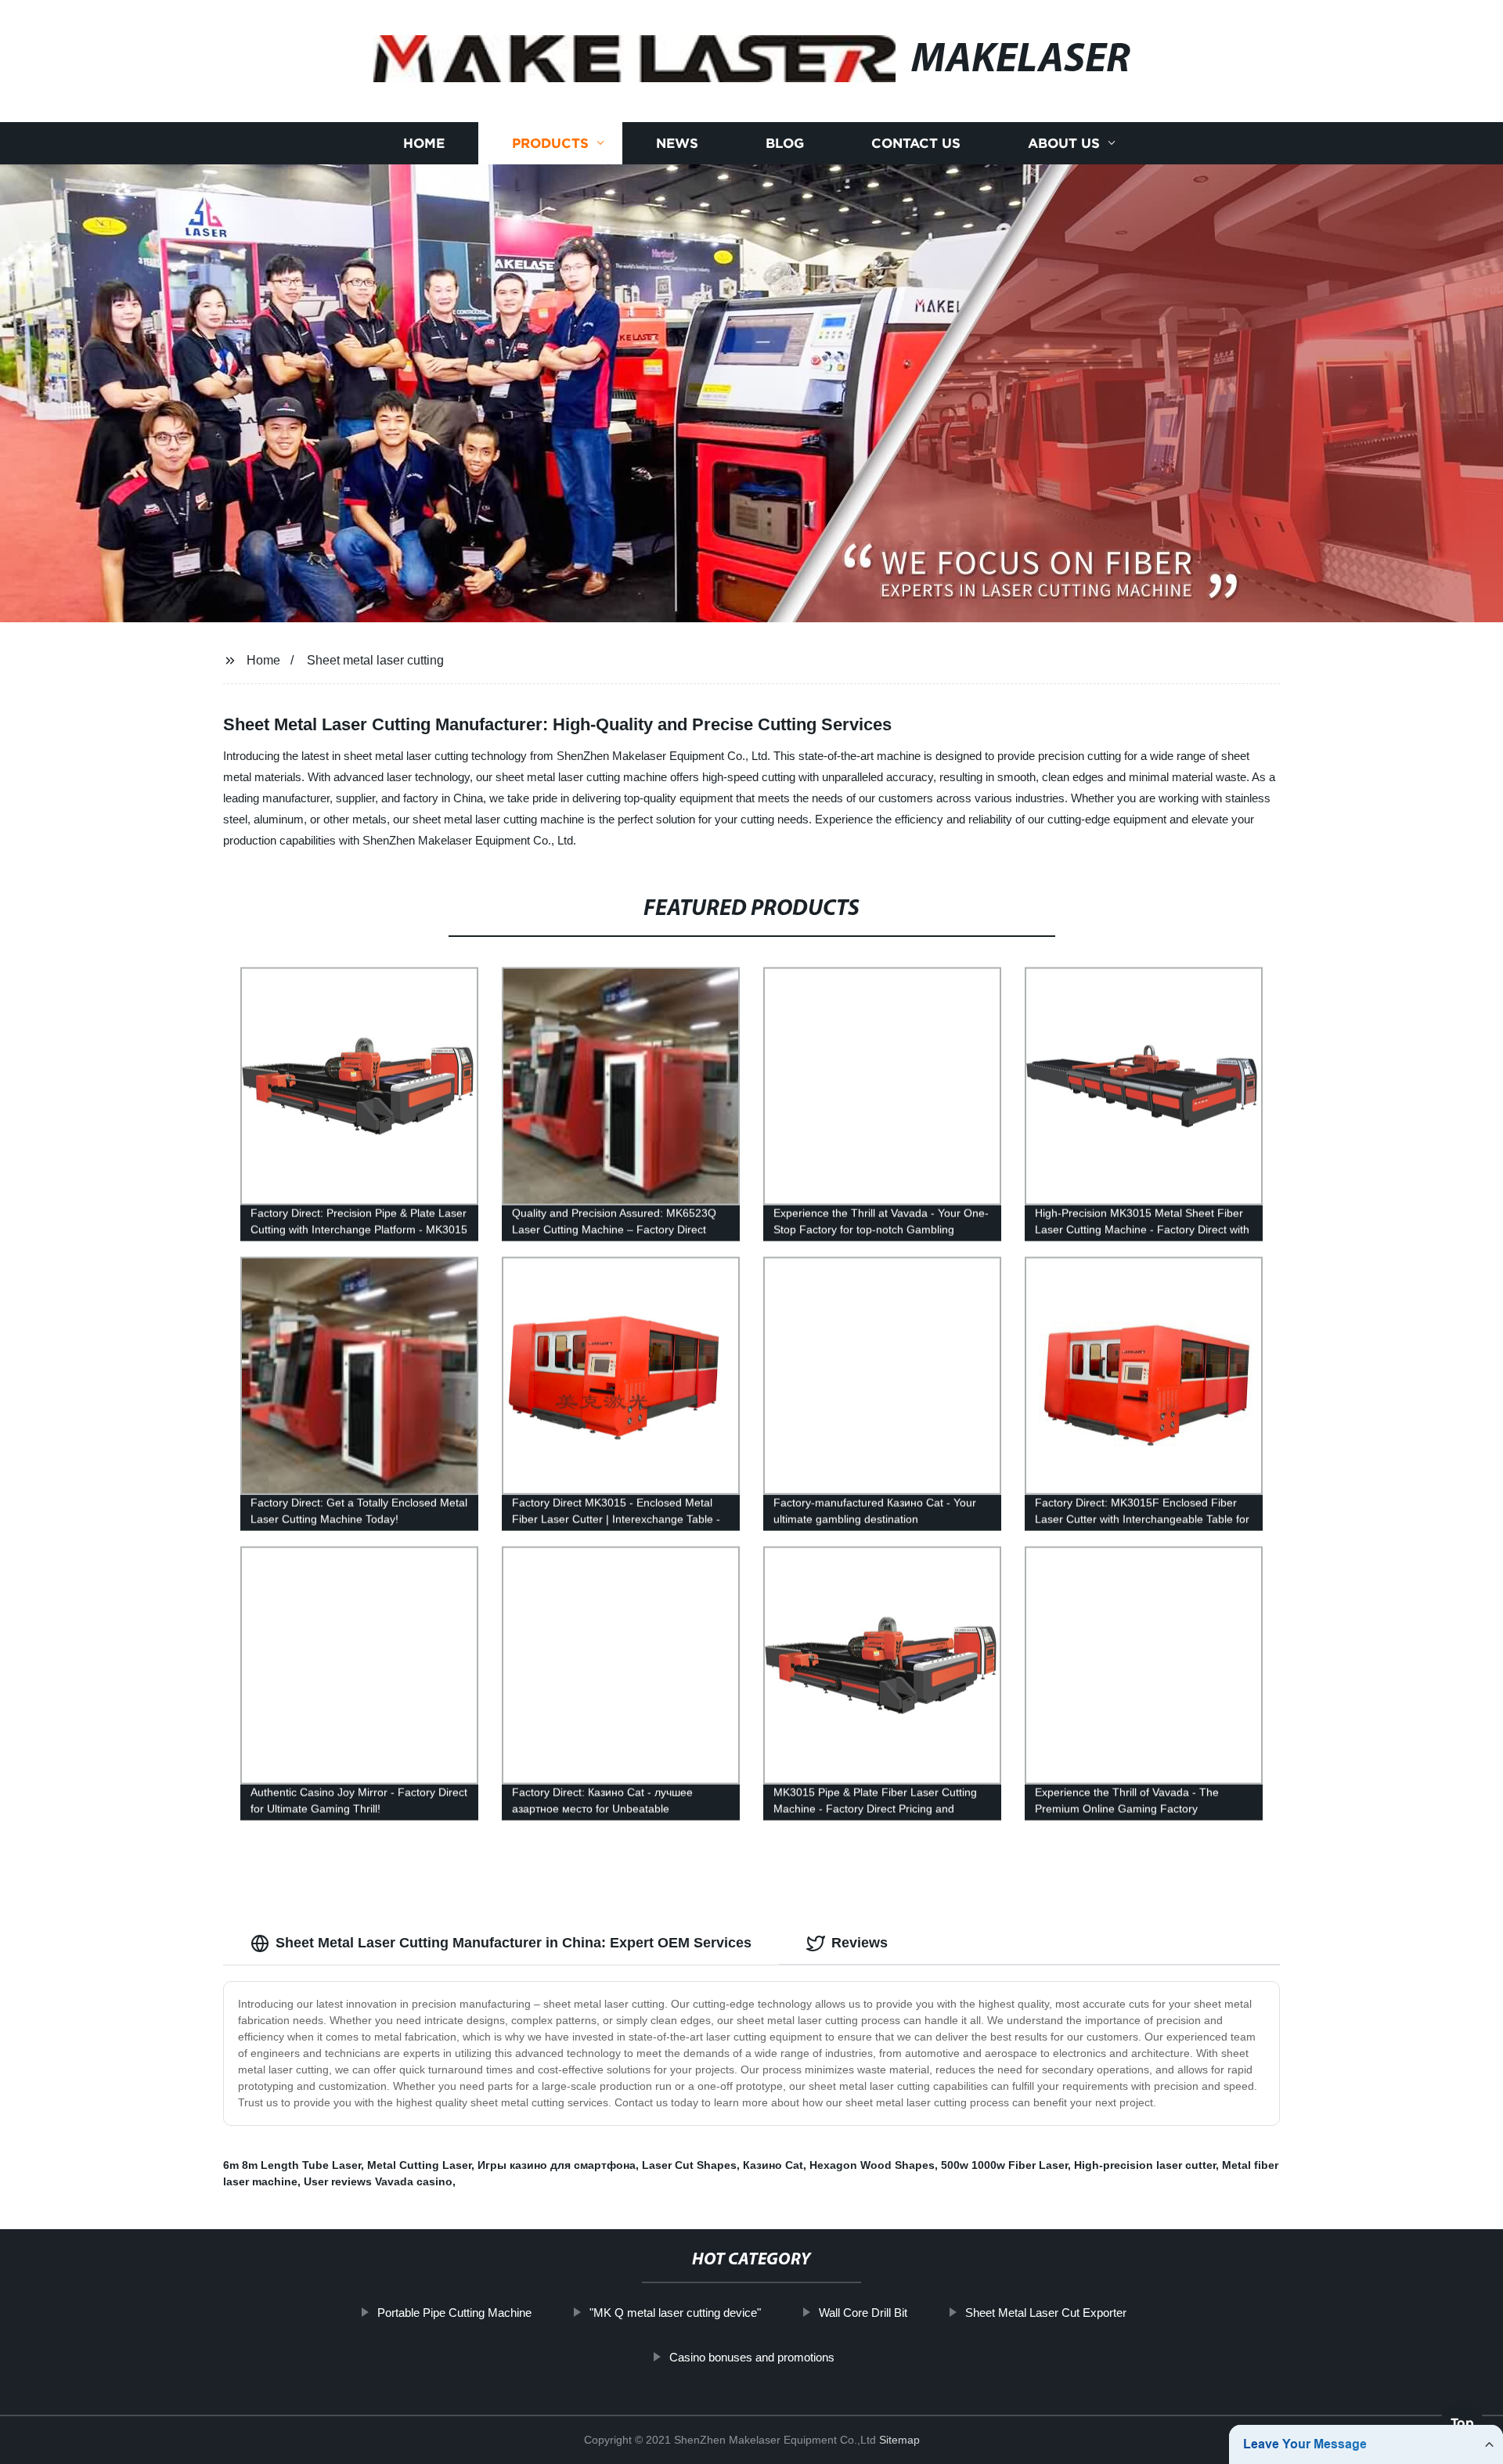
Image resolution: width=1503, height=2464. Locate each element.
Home (424, 143)
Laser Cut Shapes (689, 2165)
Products (550, 143)
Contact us (916, 143)
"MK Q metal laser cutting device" (675, 2313)
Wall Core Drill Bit (863, 2313)
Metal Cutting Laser (419, 2165)
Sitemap (899, 2440)
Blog (785, 143)
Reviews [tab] (860, 1943)
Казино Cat (773, 2165)
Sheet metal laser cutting (375, 660)
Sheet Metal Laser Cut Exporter (1046, 2313)
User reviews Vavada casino (378, 2181)
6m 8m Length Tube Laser (292, 2165)
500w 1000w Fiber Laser (1004, 2165)
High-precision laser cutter (1145, 2165)
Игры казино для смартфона (557, 2165)
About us (1064, 143)
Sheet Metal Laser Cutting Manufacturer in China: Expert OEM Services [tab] (514, 1943)
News (677, 143)
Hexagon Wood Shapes (872, 2165)
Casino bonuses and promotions (752, 2357)
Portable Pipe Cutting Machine (454, 2313)
